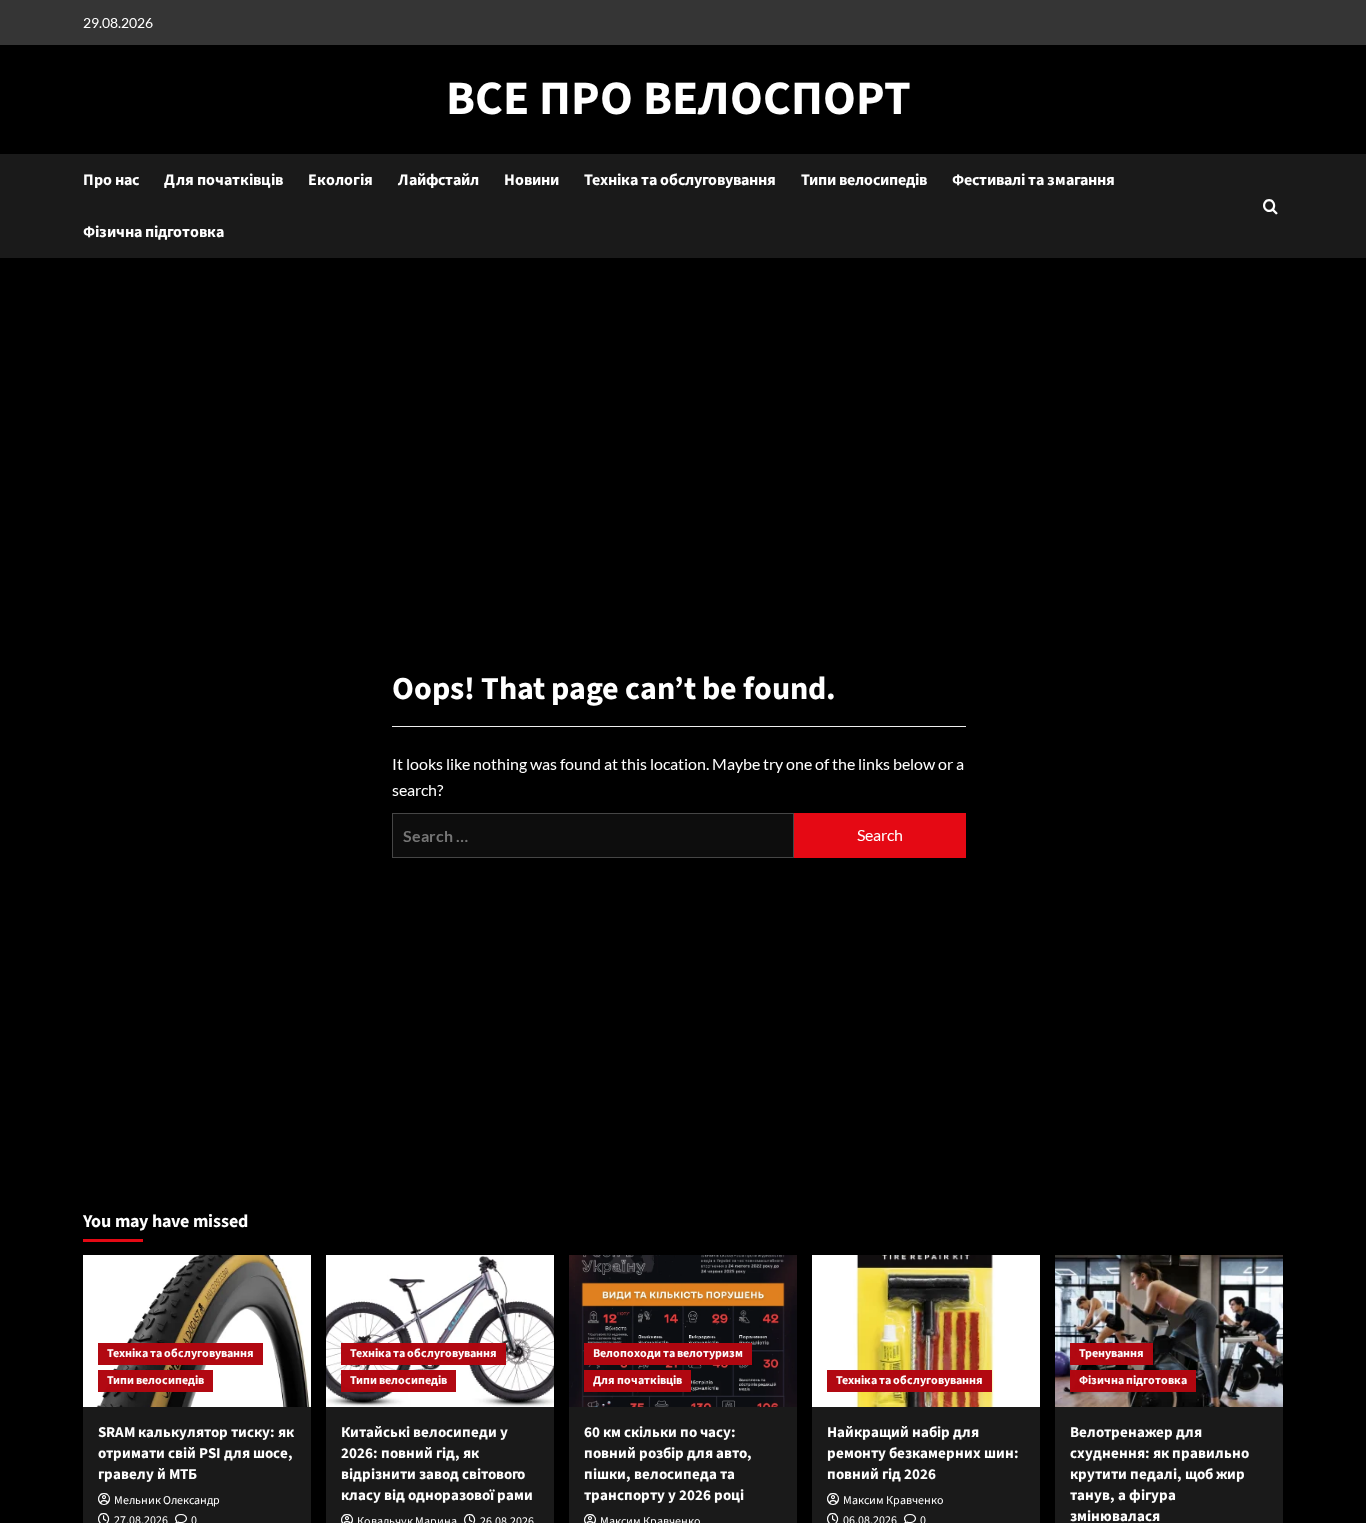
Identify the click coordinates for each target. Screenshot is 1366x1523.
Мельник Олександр (167, 1500)
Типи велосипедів (864, 180)
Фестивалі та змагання (1033, 180)
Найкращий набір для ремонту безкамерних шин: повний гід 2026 (923, 1453)
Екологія (340, 180)
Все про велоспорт (678, 99)
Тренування (1111, 1353)
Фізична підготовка (153, 232)
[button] (1270, 206)
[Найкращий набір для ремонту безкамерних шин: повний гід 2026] (926, 1331)
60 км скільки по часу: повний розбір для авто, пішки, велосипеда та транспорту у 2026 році (668, 1464)
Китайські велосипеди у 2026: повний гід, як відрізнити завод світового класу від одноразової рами (437, 1464)
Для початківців (223, 180)
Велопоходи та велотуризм (668, 1353)
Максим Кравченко (893, 1500)
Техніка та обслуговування (680, 180)
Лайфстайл (438, 180)
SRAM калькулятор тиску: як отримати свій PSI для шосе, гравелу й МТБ (196, 1453)
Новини (531, 180)
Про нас (111, 180)
